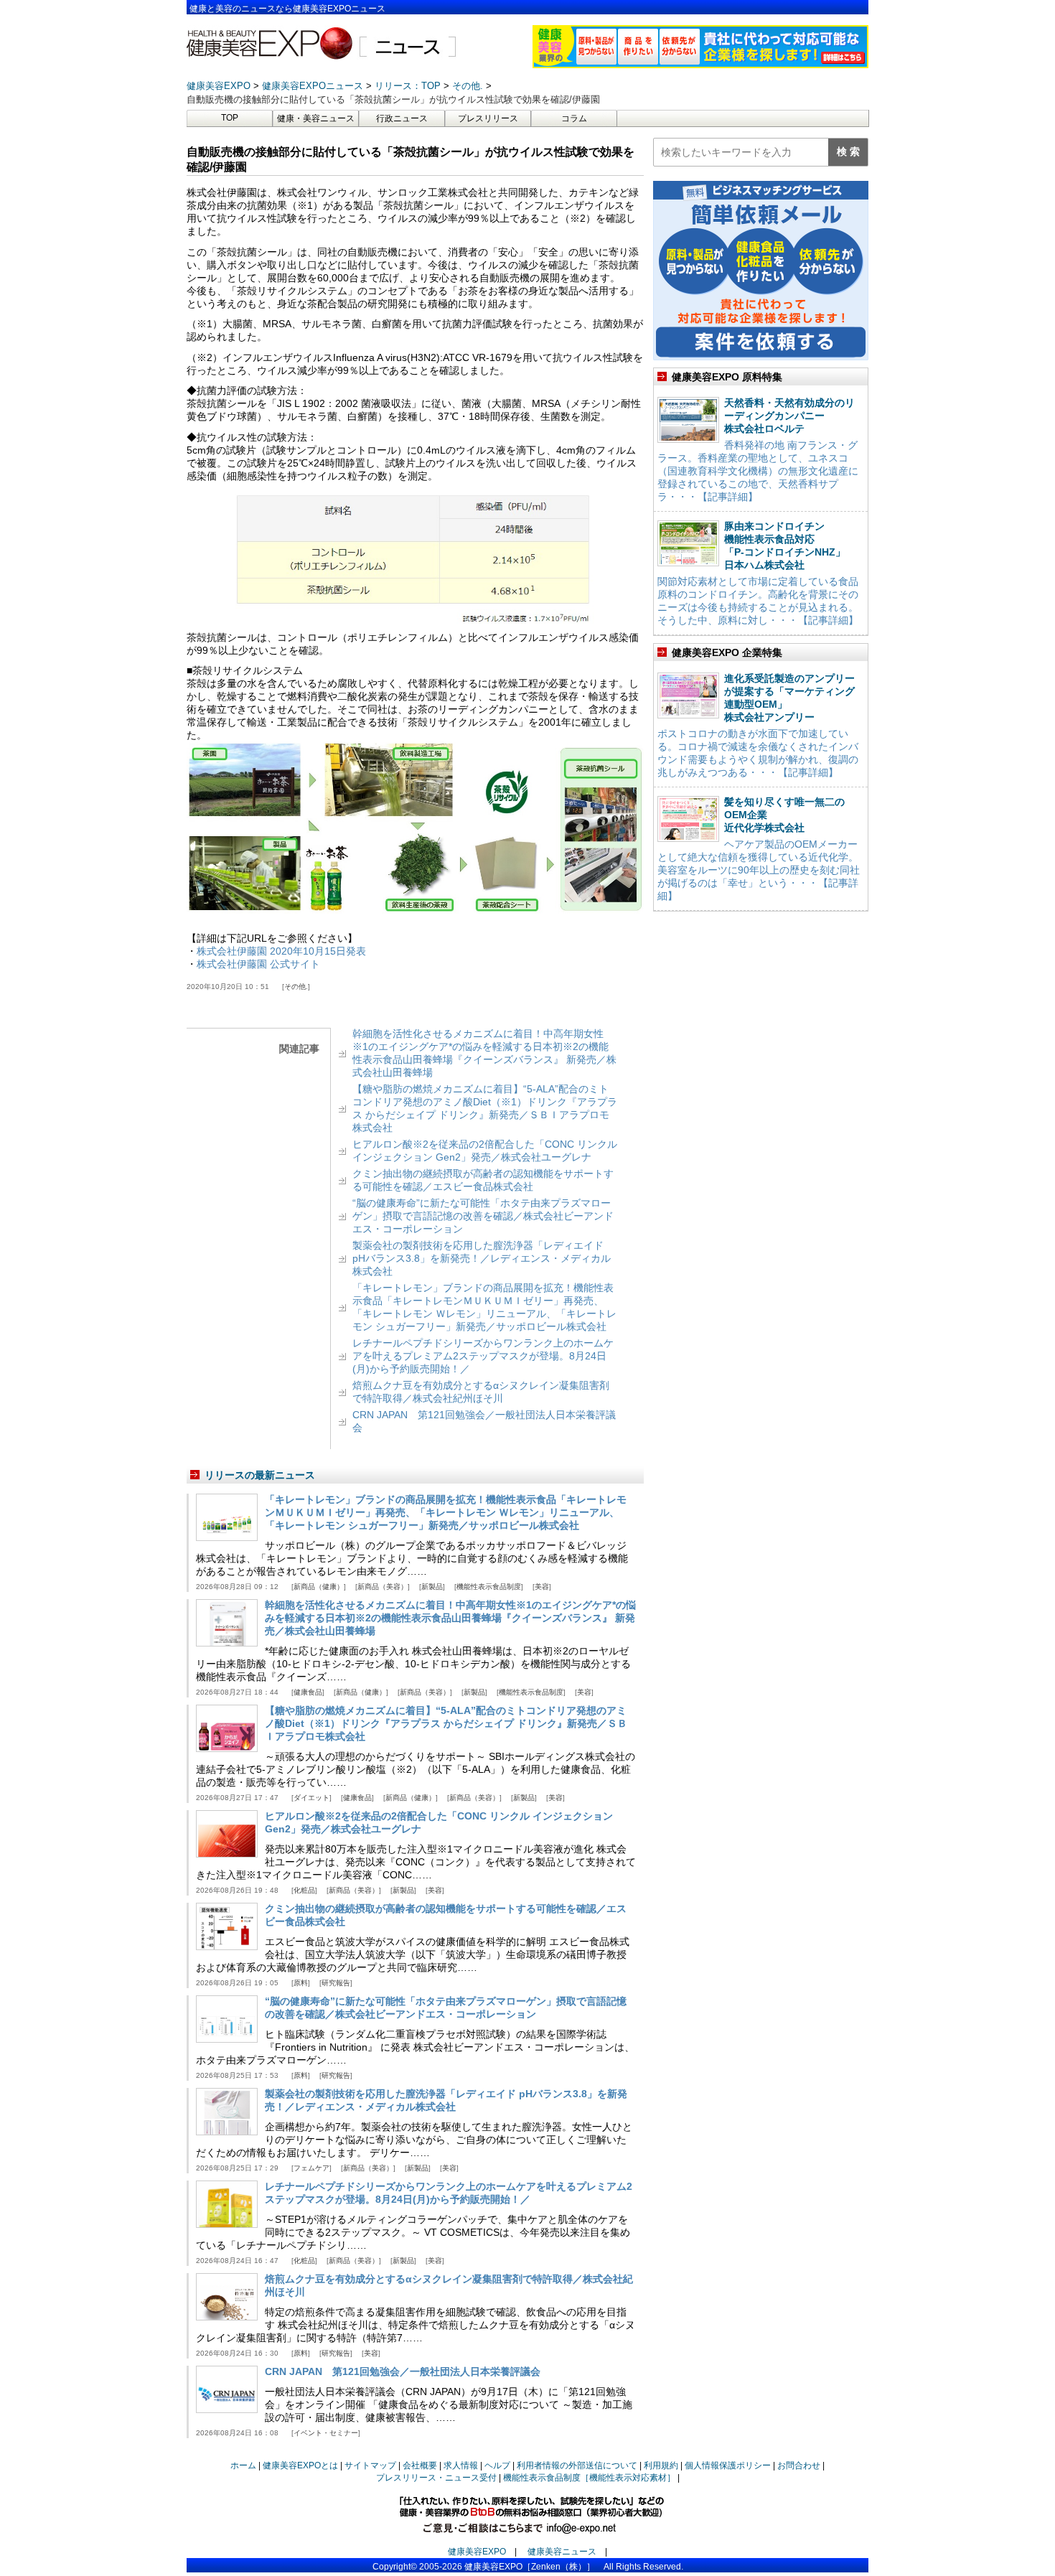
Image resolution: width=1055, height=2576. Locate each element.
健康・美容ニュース (316, 118)
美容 (542, 1587)
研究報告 (336, 1983)
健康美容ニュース (562, 2552)
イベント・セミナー (326, 2433)
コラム (574, 118)
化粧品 (304, 1890)
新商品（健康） (319, 1587)
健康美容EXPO (477, 2552)
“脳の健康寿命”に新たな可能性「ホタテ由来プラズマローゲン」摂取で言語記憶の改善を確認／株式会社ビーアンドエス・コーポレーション (483, 1216)
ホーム (243, 2465)
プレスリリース (488, 118)
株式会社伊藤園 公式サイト (258, 964)
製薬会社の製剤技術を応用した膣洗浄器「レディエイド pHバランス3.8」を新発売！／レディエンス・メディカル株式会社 (482, 1258)
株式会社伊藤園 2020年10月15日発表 (281, 951)
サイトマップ (370, 2465)
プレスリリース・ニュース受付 (436, 2478)
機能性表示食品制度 (489, 1587)
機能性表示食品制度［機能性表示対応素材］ (589, 2478)
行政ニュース (402, 118)
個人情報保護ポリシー (728, 2465)
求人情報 (461, 2465)
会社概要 (420, 2465)
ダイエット (311, 1798)
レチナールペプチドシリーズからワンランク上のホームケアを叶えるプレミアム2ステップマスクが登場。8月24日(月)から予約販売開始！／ (483, 1356)
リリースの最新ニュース (260, 1475)
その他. (296, 987)
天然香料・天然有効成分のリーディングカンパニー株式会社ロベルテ (789, 416)
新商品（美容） (383, 1587)
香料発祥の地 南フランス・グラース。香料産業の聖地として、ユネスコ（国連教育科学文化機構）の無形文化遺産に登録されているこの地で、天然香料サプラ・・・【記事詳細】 (758, 471)
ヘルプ (497, 2465)
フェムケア (311, 2168)
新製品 (432, 1587)
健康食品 (308, 1692)
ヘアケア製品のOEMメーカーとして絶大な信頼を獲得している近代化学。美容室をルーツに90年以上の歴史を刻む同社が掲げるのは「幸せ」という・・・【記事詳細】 (759, 870)
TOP (230, 118)
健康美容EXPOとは (300, 2465)
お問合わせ (799, 2465)
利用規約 (661, 2465)
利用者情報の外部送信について (577, 2465)
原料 (301, 1983)
